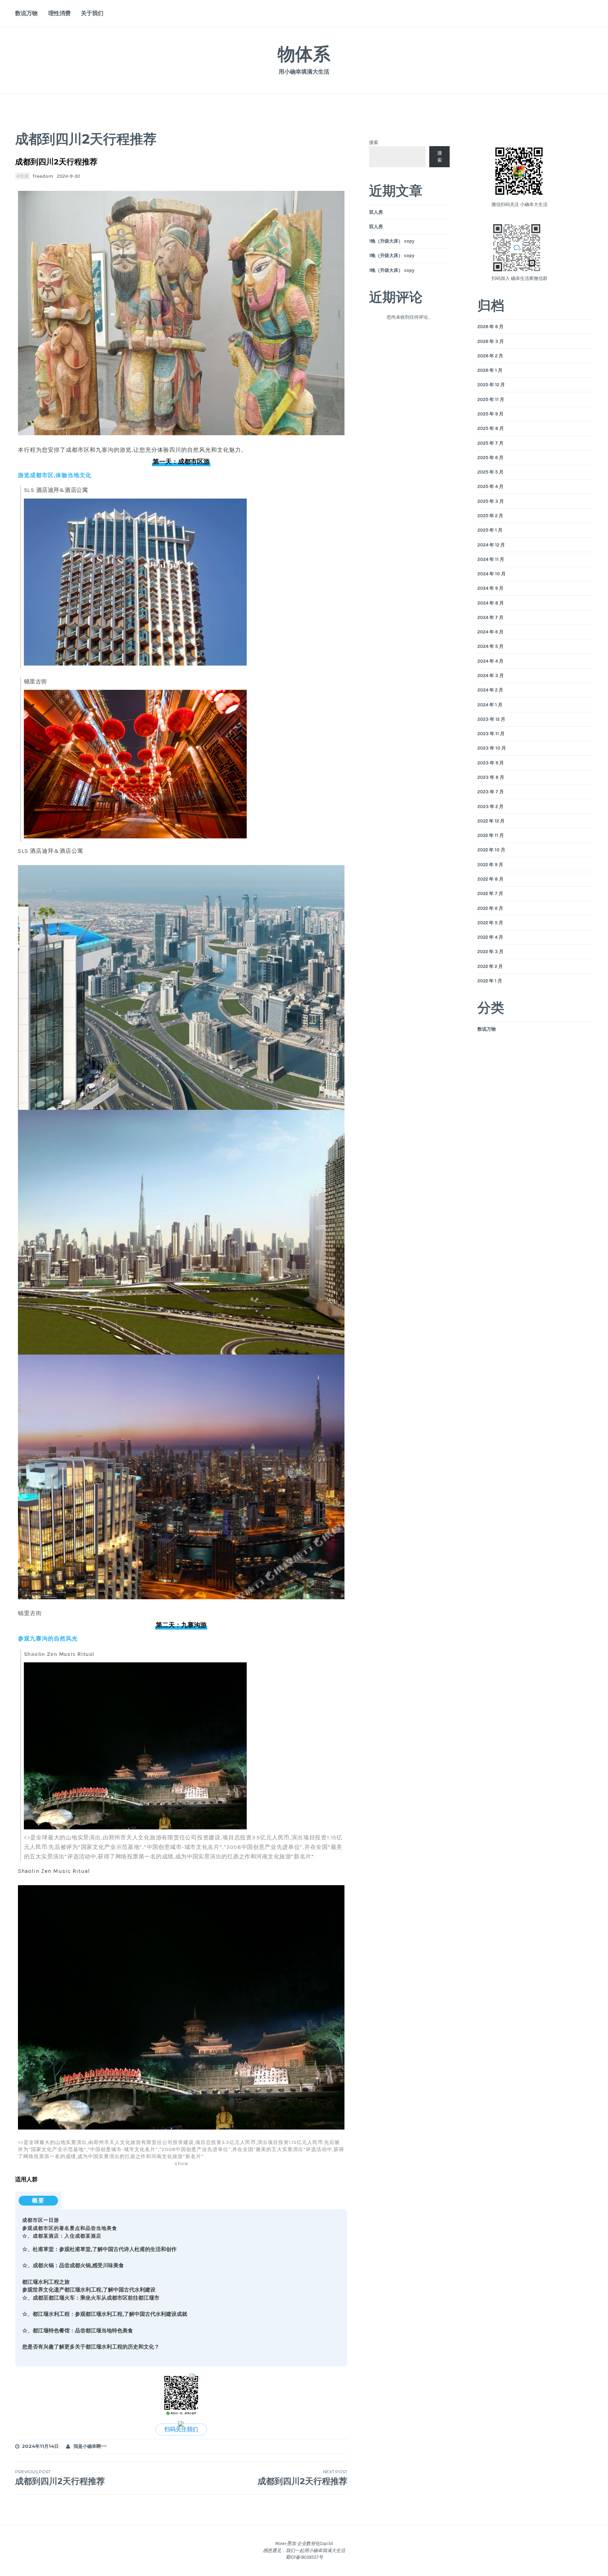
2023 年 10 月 (492, 748)
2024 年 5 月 (490, 646)
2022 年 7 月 (490, 893)
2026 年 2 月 (490, 356)
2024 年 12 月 (491, 545)
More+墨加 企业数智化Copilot (304, 2543)
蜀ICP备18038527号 (304, 2557)
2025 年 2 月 (490, 516)
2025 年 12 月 (491, 385)
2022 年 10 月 (491, 850)
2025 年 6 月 (490, 458)
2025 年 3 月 (491, 501)
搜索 (374, 142)
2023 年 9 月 (491, 763)
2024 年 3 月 (491, 676)
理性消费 (59, 13)
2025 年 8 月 (491, 428)
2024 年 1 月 (490, 705)
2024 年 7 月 (490, 617)
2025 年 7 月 (490, 443)
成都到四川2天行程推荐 (60, 2478)
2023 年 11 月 (491, 734)
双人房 (376, 212)
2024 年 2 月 (490, 690)
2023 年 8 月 (491, 777)
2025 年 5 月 (490, 472)
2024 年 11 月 (491, 559)
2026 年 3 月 (491, 341)
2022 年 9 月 (490, 865)
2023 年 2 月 (490, 806)
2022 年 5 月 (490, 923)
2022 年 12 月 (491, 821)
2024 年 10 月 (492, 574)
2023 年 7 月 (491, 792)
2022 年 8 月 (490, 879)
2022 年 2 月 (490, 966)
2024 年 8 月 (491, 603)
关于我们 (92, 13)
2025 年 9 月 (490, 414)
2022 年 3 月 (490, 952)
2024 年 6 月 (490, 632)
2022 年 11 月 (491, 835)
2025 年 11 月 (491, 399)
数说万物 (26, 13)
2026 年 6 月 (490, 327)
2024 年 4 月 (490, 661)
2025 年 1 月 (490, 530)
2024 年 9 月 (490, 588)
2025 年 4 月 (490, 486)
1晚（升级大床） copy (392, 241)
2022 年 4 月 (490, 937)
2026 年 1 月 (490, 370)
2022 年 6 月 (490, 908)
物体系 (304, 54)
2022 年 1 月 (490, 981)
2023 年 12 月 (491, 719)
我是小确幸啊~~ (90, 2446)
